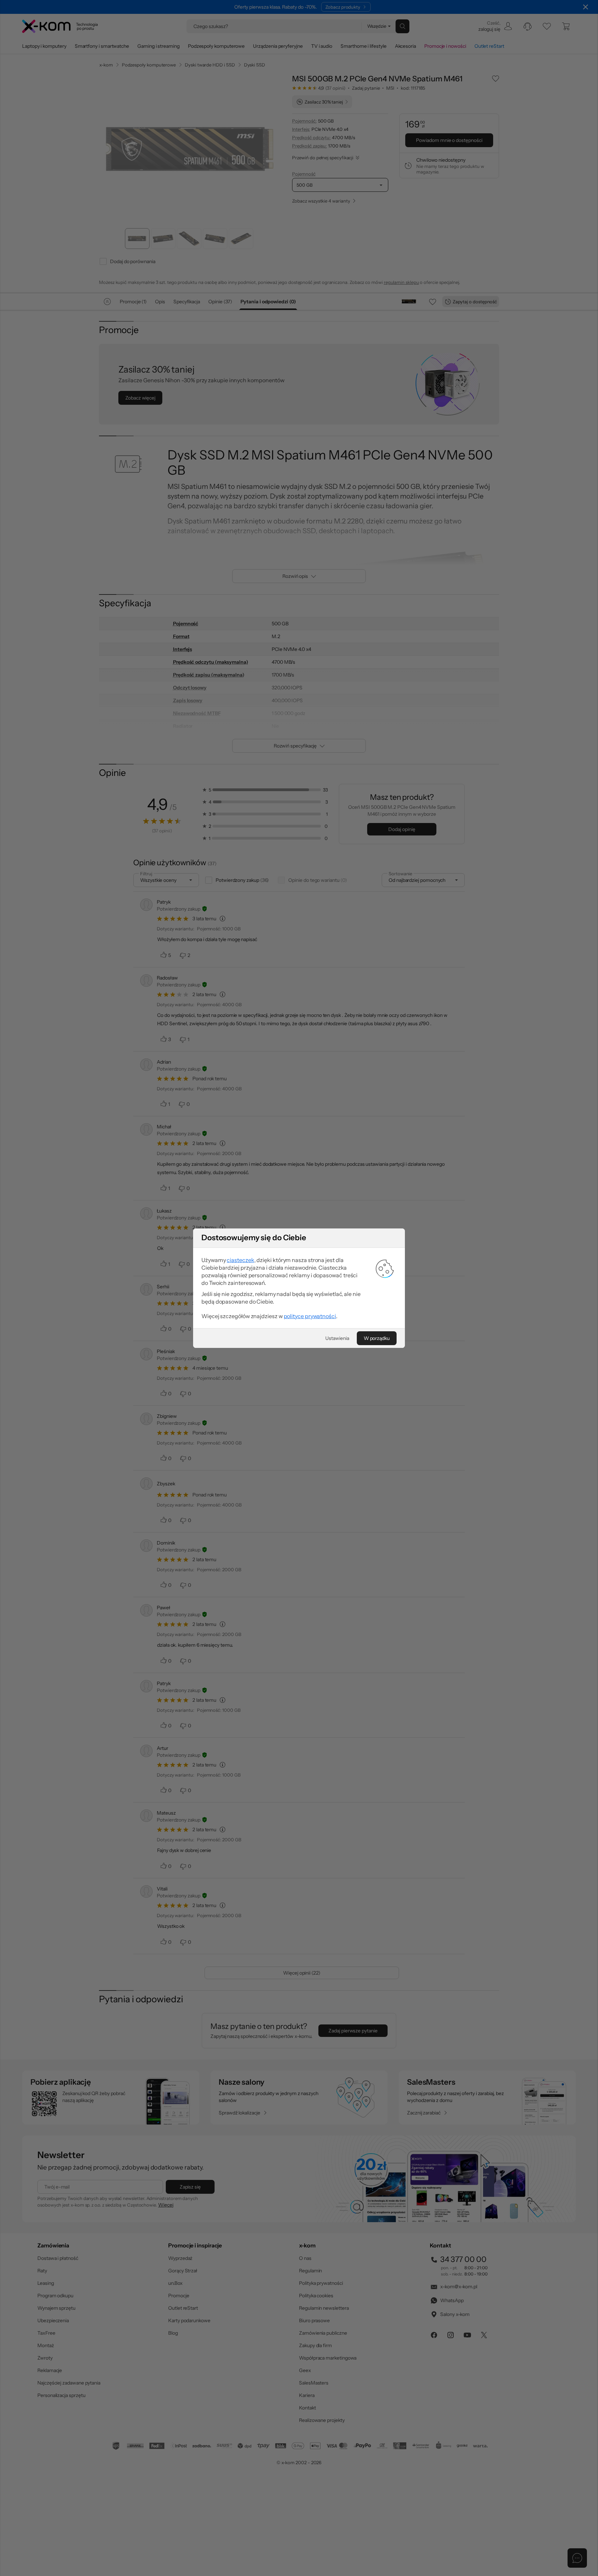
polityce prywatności (310, 1316)
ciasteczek (240, 1260)
